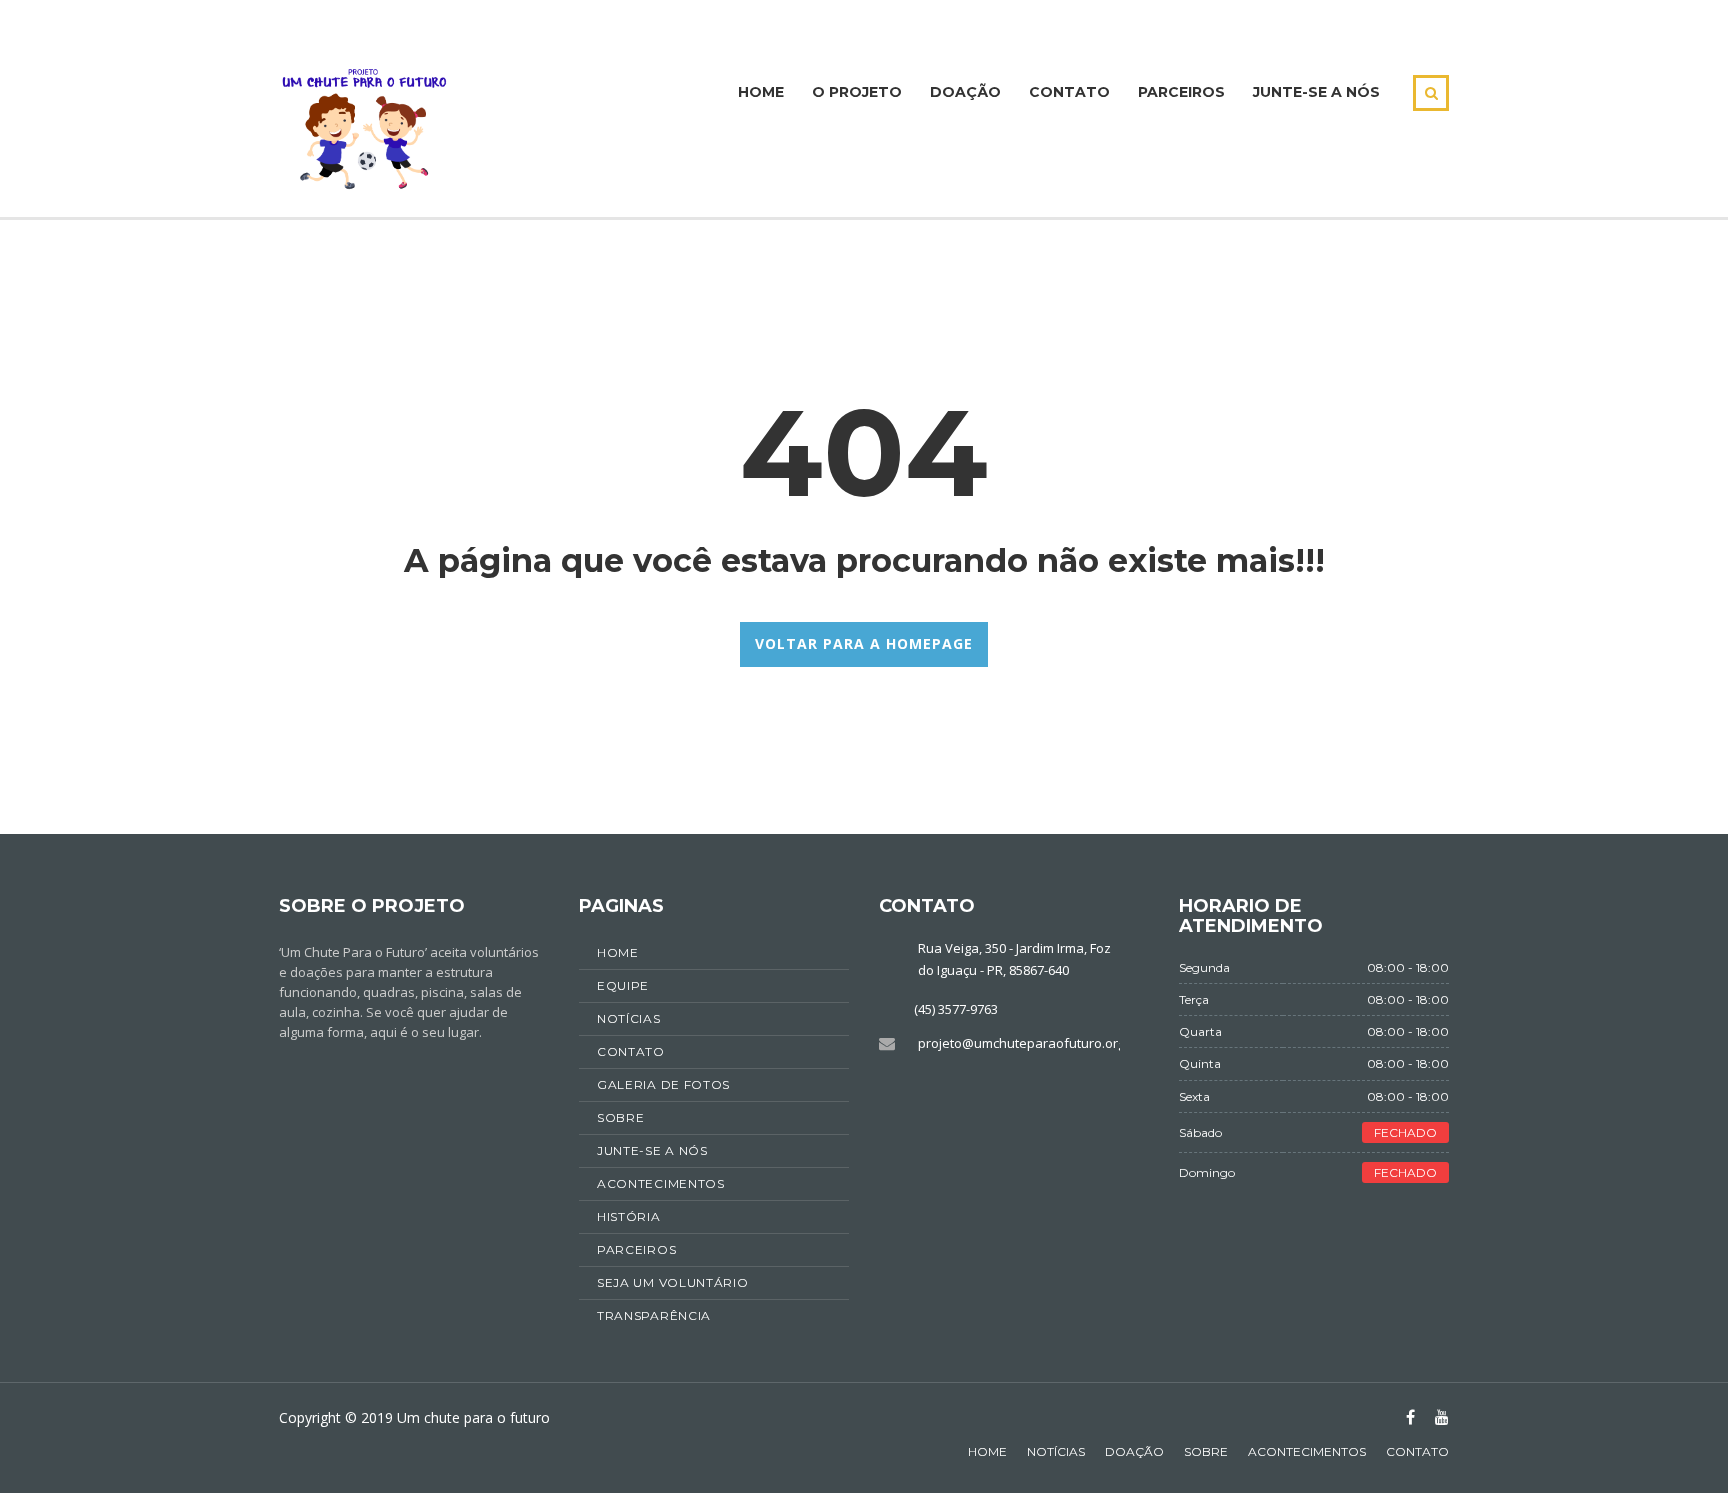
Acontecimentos (1307, 1451)
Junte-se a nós (1316, 92)
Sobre (1206, 1451)
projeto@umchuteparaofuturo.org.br (1029, 1043)
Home (761, 92)
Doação (965, 92)
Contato (1069, 92)
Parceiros (1181, 92)
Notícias (1056, 1451)
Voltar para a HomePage (864, 643)
